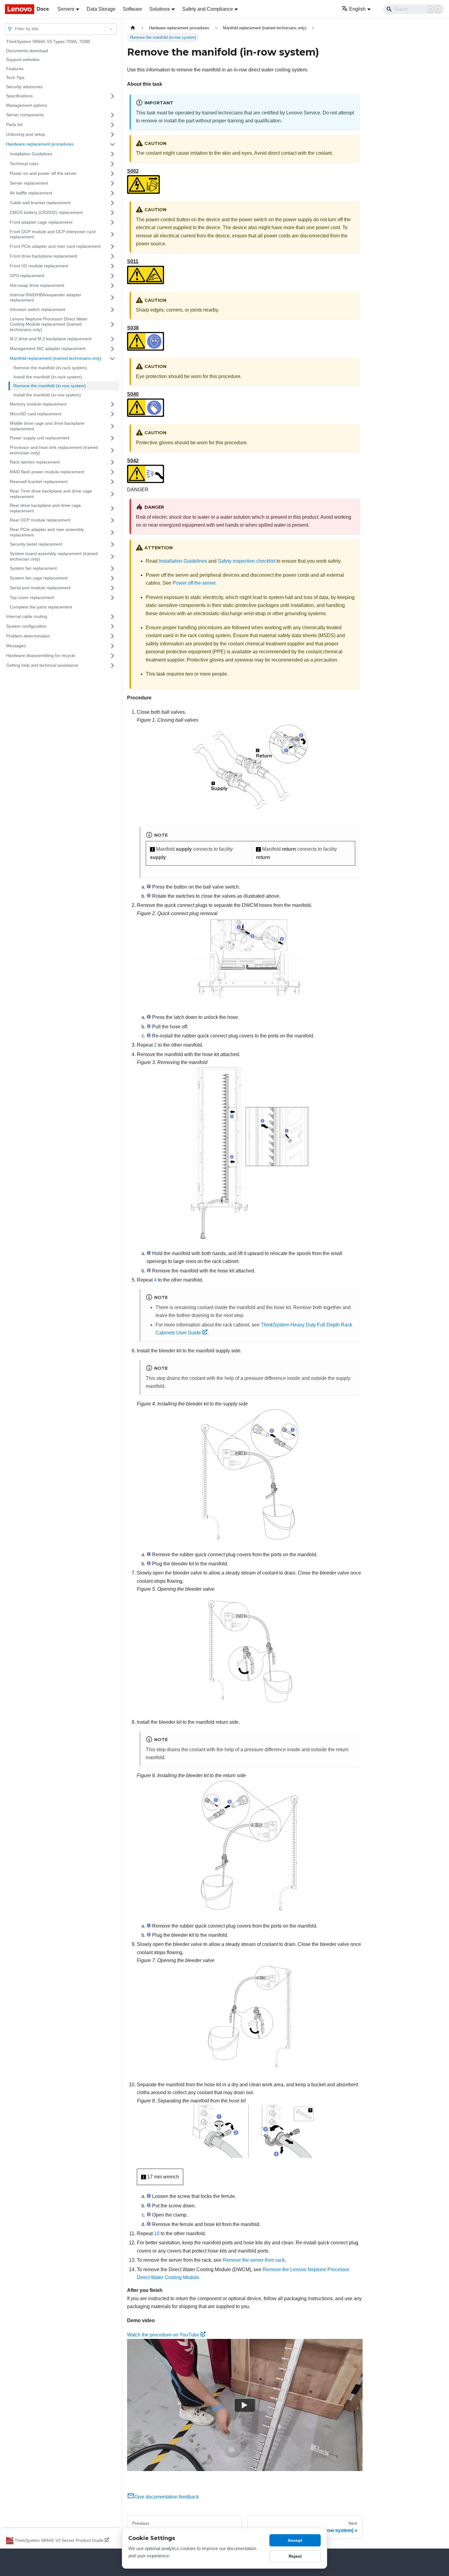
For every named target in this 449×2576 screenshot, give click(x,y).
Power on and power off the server (43, 173)
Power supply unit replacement (40, 438)
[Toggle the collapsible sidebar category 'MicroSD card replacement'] (112, 414)
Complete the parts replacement (41, 607)
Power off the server (194, 583)
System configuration (26, 626)
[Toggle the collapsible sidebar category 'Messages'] (112, 646)
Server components (25, 115)
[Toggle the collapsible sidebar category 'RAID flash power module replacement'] (112, 472)
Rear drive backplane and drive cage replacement (45, 508)
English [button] (357, 9)
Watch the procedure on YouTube (163, 2335)
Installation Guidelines (31, 154)
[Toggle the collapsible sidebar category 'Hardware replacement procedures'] (112, 144)
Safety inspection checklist (246, 561)
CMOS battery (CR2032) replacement (46, 212)
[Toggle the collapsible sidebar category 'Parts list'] (112, 125)
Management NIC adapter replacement (48, 348)
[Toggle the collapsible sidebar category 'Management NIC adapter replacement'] (112, 349)
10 (157, 2233)
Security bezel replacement (36, 544)
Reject (295, 2556)
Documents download (27, 51)
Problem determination (28, 636)
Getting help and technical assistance (42, 665)
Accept (295, 2540)
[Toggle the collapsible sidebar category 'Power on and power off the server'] (112, 174)
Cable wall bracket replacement (40, 203)
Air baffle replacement (31, 193)
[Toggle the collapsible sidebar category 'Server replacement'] (112, 183)
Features (15, 69)
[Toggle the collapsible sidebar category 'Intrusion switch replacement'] (112, 310)
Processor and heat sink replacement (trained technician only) (54, 450)
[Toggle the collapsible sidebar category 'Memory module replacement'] (112, 404)
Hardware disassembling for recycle (41, 655)
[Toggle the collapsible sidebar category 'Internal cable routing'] (112, 617)
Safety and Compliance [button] (208, 9)
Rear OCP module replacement (40, 520)
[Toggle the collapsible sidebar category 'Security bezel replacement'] (112, 544)
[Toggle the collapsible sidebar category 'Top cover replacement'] (112, 598)
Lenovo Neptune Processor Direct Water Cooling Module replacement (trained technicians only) (49, 324)
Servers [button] (66, 9)
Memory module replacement (38, 404)
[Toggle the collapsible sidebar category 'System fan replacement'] (112, 568)
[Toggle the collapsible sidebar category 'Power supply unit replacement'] (112, 438)
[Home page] (133, 28)
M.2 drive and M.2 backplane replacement (51, 339)
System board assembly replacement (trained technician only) (54, 556)
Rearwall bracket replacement (39, 482)
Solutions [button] (160, 9)
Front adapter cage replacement (41, 222)
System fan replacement (33, 568)
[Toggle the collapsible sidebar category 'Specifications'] (112, 96)
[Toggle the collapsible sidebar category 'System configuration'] (112, 626)
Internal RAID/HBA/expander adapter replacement (46, 298)
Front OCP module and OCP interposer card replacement (53, 234)
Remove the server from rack (254, 2260)
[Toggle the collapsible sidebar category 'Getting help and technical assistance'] (112, 666)
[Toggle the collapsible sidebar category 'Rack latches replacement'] (112, 462)
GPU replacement (27, 276)
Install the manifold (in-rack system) (48, 377)
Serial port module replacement (40, 588)
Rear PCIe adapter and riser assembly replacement (47, 532)
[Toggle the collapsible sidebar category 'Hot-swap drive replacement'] (112, 286)
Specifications (19, 96)
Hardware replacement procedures (40, 144)
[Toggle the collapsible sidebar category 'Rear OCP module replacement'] (112, 520)
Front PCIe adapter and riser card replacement (55, 246)
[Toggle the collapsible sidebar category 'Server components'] (112, 115)
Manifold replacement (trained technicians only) (56, 358)
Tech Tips (15, 78)
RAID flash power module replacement (47, 472)
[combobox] (16, 29)
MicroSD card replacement (36, 414)
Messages (16, 646)
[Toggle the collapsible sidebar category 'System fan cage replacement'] (112, 578)
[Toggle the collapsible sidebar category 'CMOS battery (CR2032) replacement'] (112, 213)
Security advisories (24, 87)
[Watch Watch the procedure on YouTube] (245, 2405)
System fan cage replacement (39, 578)
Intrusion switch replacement (37, 309)
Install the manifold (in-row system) (47, 395)
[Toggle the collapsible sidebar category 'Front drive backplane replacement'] (112, 256)
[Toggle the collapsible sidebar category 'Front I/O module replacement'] (112, 266)
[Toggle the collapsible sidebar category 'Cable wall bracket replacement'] (112, 203)
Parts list (14, 124)
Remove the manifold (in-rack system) (50, 368)
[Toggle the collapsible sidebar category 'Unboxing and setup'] (112, 135)
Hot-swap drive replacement (37, 285)
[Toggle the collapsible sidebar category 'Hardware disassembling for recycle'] (112, 656)
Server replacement (29, 183)
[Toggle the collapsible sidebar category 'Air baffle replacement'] (112, 193)
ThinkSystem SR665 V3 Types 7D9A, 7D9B (48, 41)
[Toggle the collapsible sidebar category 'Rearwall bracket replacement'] (112, 482)
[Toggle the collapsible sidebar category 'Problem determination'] (112, 636)
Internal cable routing (27, 616)
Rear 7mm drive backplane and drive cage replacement (51, 494)
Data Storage (101, 9)
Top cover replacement (32, 597)
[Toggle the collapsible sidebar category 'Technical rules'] (112, 164)
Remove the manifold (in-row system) (50, 386)
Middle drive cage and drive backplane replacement (47, 426)
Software (132, 9)
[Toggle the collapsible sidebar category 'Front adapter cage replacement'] (112, 222)
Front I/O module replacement (39, 266)
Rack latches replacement (35, 462)
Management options (27, 105)
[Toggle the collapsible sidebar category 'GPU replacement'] (112, 276)
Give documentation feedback (167, 2497)
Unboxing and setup (26, 134)
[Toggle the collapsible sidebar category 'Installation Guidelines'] (112, 154)
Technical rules (24, 164)
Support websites (23, 60)
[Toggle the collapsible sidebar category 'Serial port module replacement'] (112, 588)
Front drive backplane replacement (44, 256)
